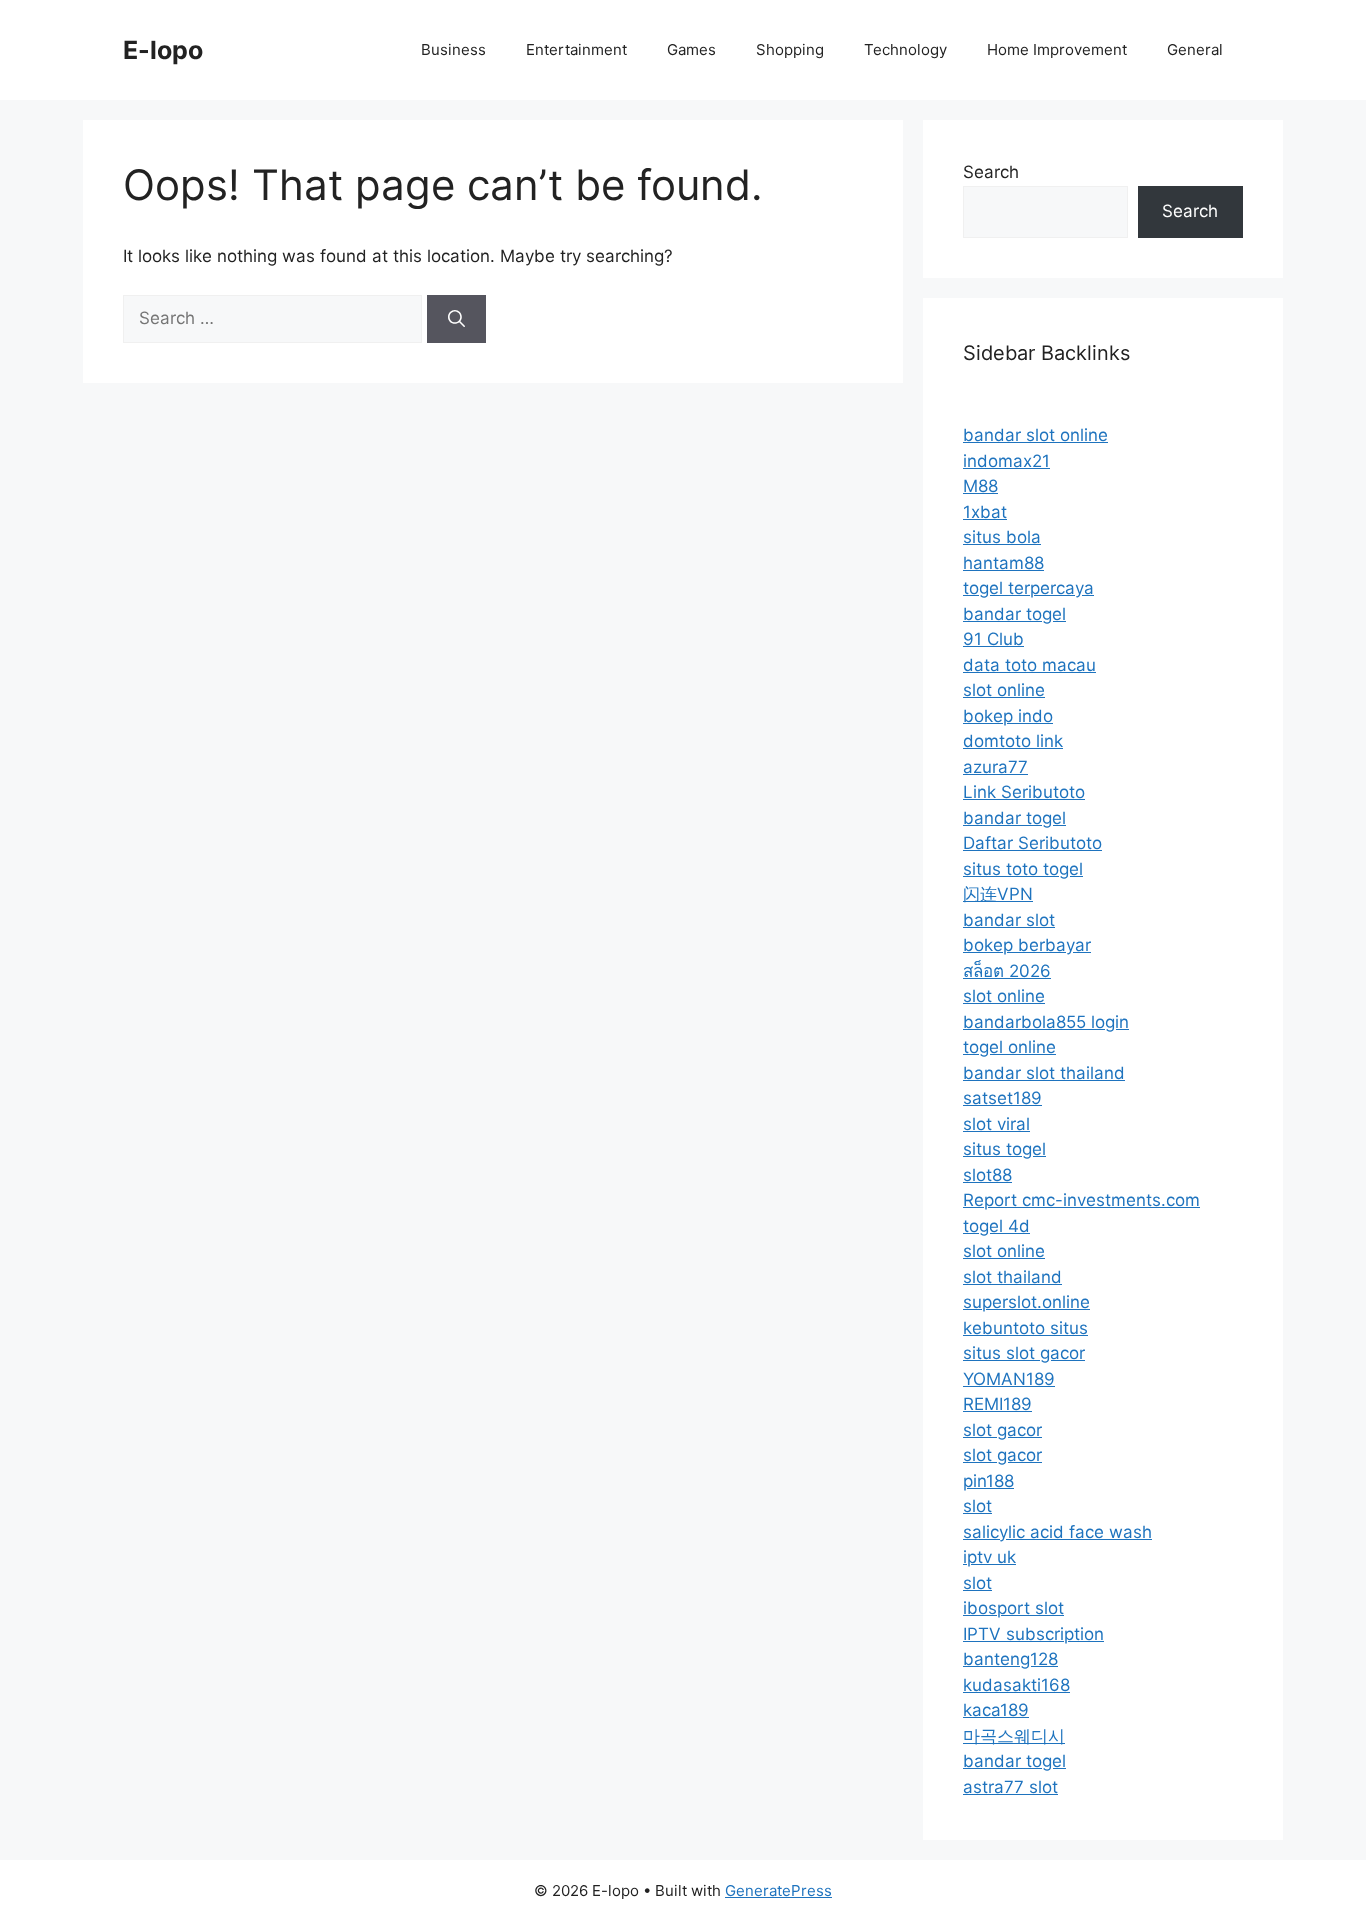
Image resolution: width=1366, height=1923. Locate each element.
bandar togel (1014, 614)
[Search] (456, 319)
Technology (905, 49)
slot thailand (1012, 1277)
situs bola (1002, 537)
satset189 (1002, 1098)
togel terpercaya (1028, 588)
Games (691, 49)
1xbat (985, 512)
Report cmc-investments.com (1081, 1200)
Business (453, 49)
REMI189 (997, 1404)
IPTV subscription (1033, 1634)
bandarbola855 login (1046, 1022)
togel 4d (996, 1226)
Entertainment (576, 49)
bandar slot (1009, 920)
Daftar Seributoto (1032, 843)
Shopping (790, 49)
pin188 (988, 1481)
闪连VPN (998, 894)
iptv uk (989, 1557)
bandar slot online (1035, 435)
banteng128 (1010, 1659)
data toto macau (1029, 665)
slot (977, 1506)
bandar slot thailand (1044, 1073)
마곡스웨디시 (1014, 1736)
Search (991, 172)
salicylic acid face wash (1057, 1532)
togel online (1009, 1047)
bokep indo (1008, 716)
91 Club (993, 639)
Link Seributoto (1024, 792)
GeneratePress (778, 1890)
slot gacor (1002, 1430)
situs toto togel (1023, 869)
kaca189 (996, 1710)
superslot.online (1026, 1302)
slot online (1004, 690)
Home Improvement (1057, 49)
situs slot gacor (1024, 1353)
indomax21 (1006, 461)
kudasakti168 (1016, 1685)
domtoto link (1013, 741)
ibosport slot (1013, 1608)
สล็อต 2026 (1007, 971)
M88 (980, 486)
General (1195, 49)
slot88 (987, 1175)
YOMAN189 (1009, 1379)
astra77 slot (1010, 1787)
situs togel (1004, 1149)
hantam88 (1003, 563)
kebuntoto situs (1025, 1328)
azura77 (995, 767)
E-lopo (163, 50)
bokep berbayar (1027, 945)
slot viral (996, 1124)
